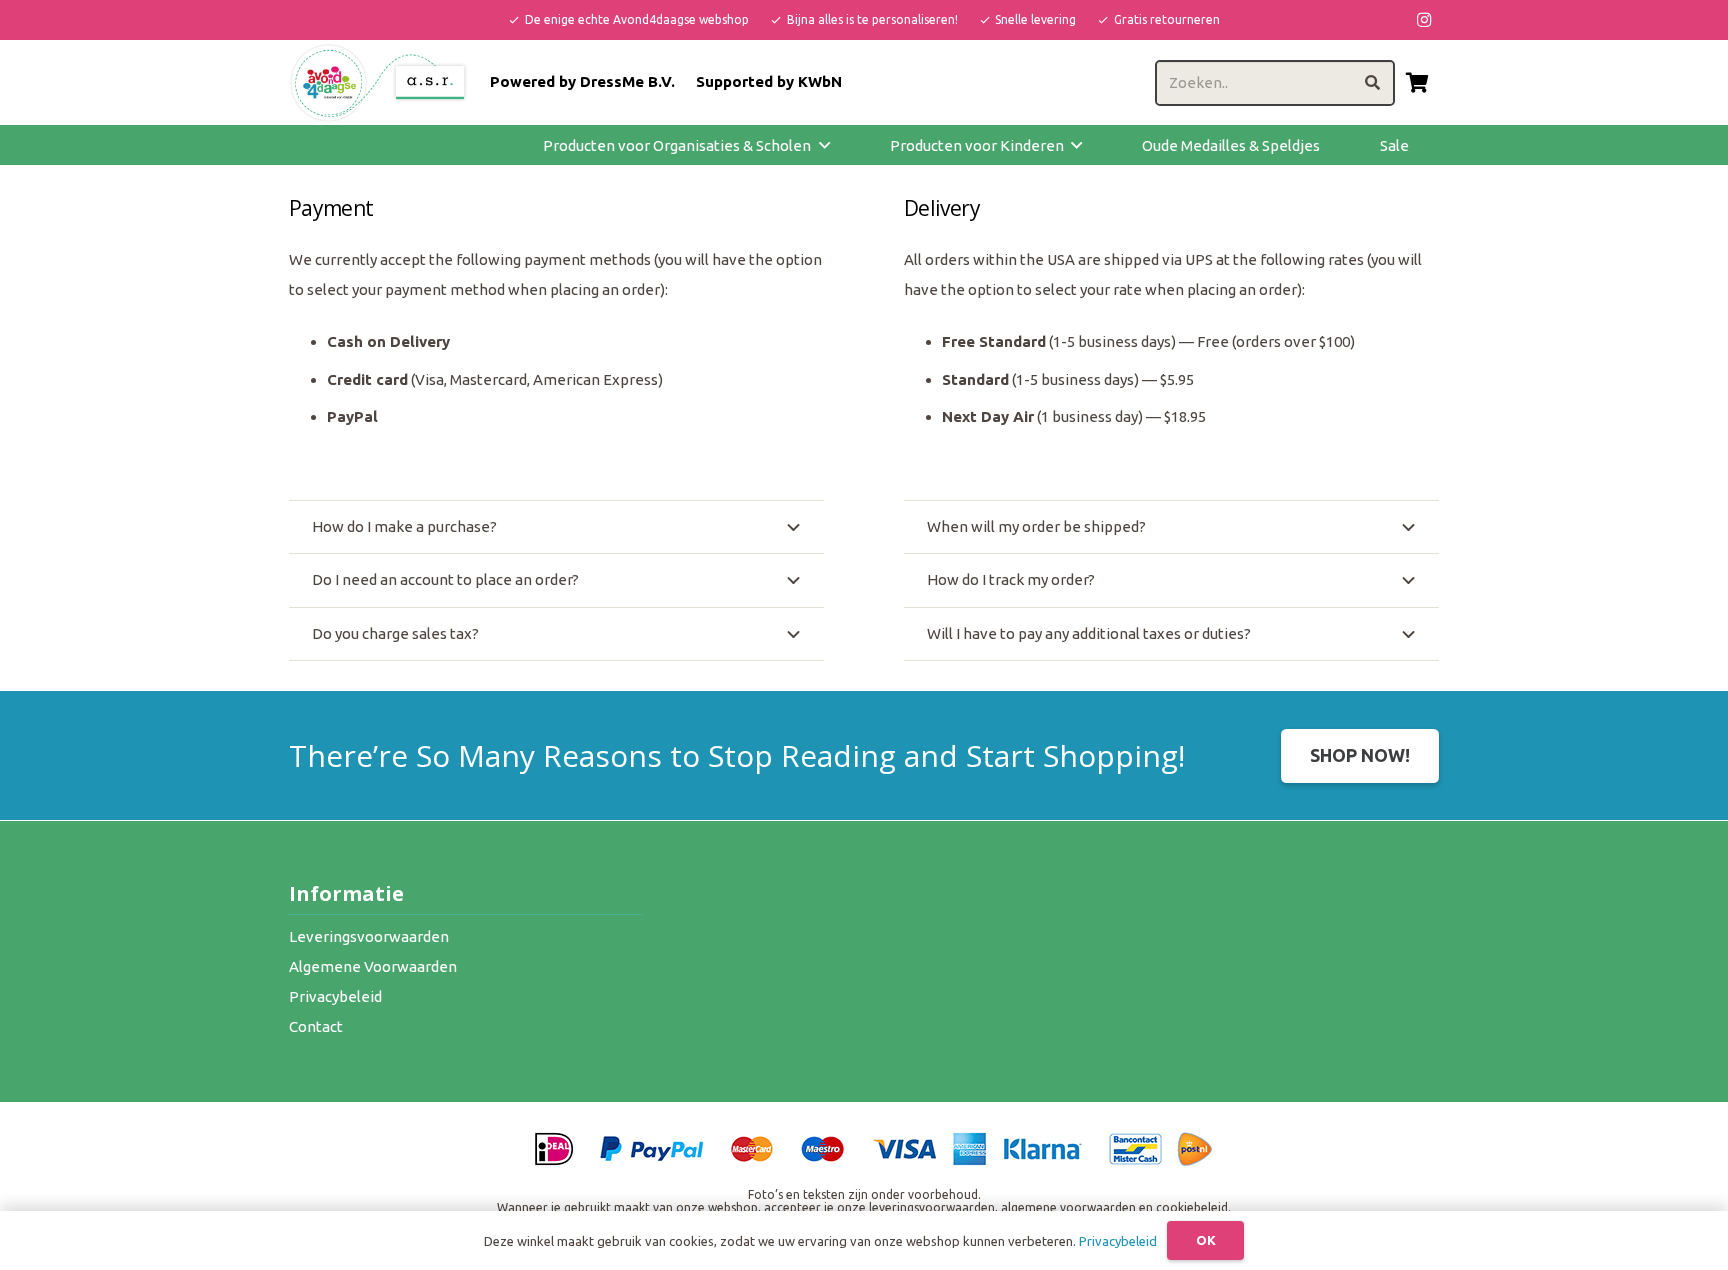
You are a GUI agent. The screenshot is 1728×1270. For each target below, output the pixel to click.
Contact (316, 1026)
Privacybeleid (335, 996)
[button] (824, 145)
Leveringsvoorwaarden (369, 936)
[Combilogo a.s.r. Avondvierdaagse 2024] (379, 83)
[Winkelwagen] (1417, 82)
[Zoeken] (1372, 83)
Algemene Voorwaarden (373, 966)
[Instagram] (1424, 20)
